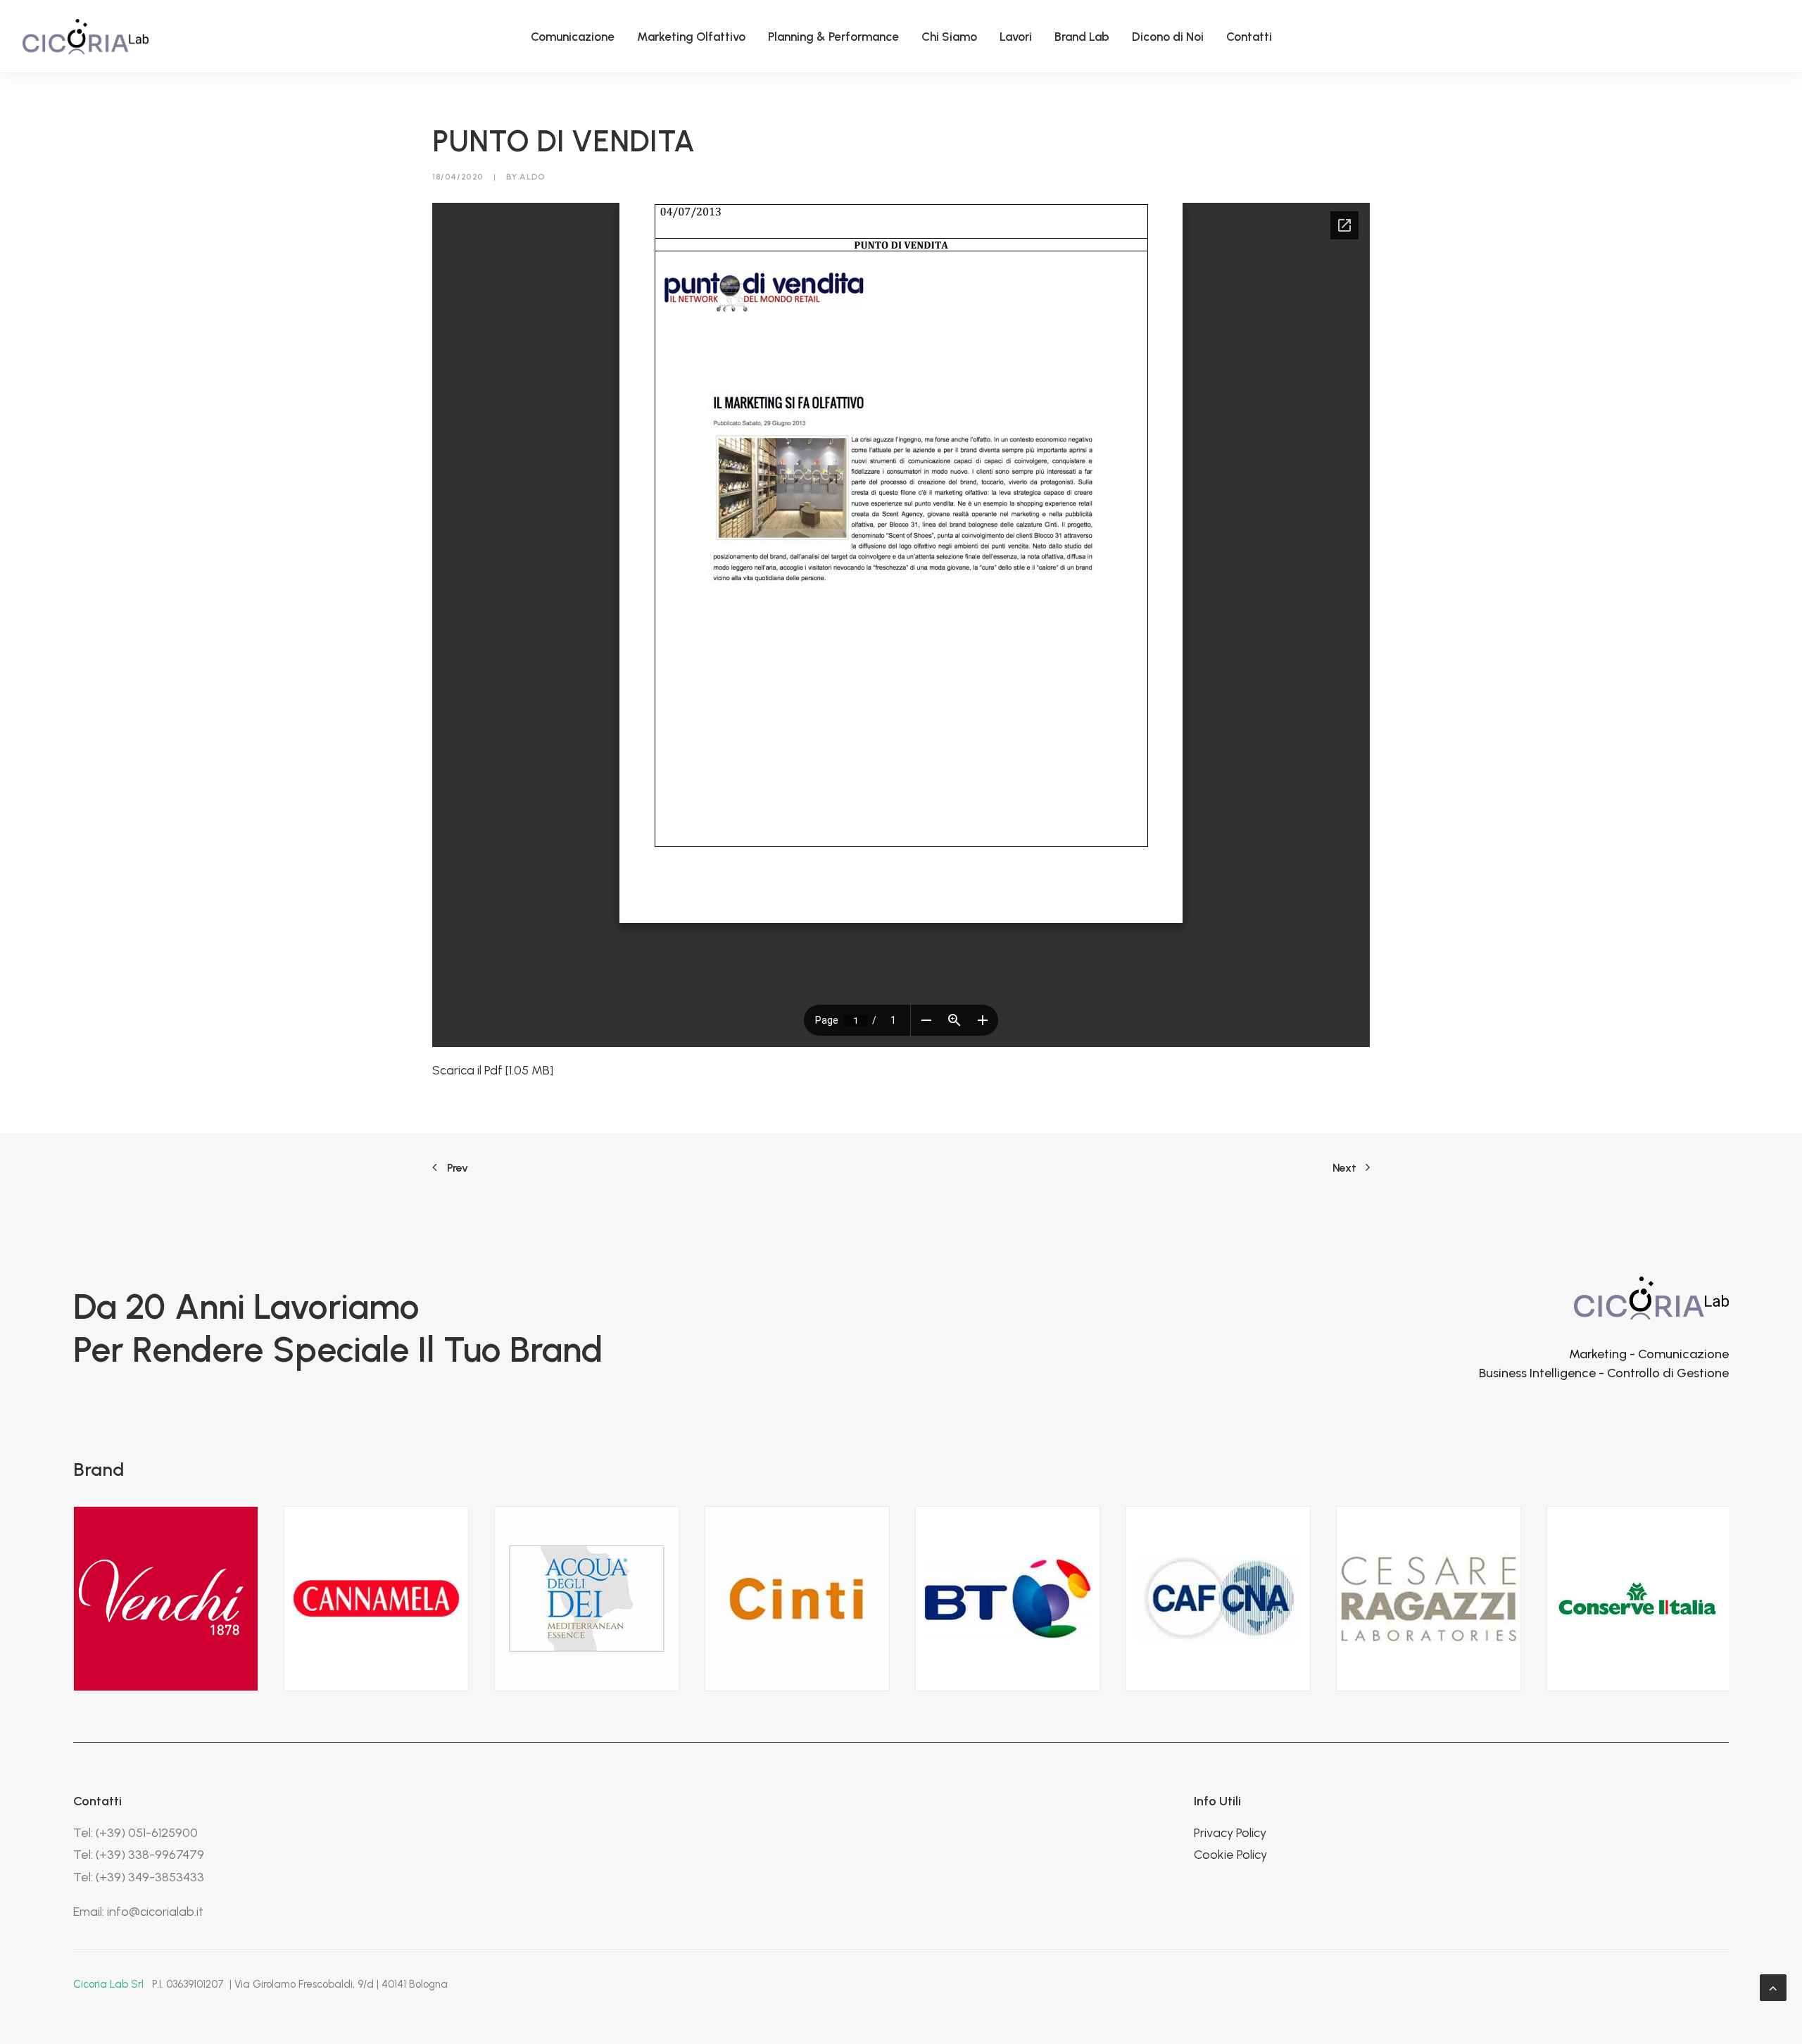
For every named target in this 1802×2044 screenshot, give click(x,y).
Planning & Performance (833, 37)
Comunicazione (573, 37)
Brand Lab (1082, 37)
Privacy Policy (1230, 1833)
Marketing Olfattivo (691, 37)
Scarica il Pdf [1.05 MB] (493, 1070)
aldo (532, 177)
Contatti (1249, 37)
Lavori (1016, 37)
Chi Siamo (949, 37)
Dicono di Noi (1168, 37)
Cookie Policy (1230, 1855)
